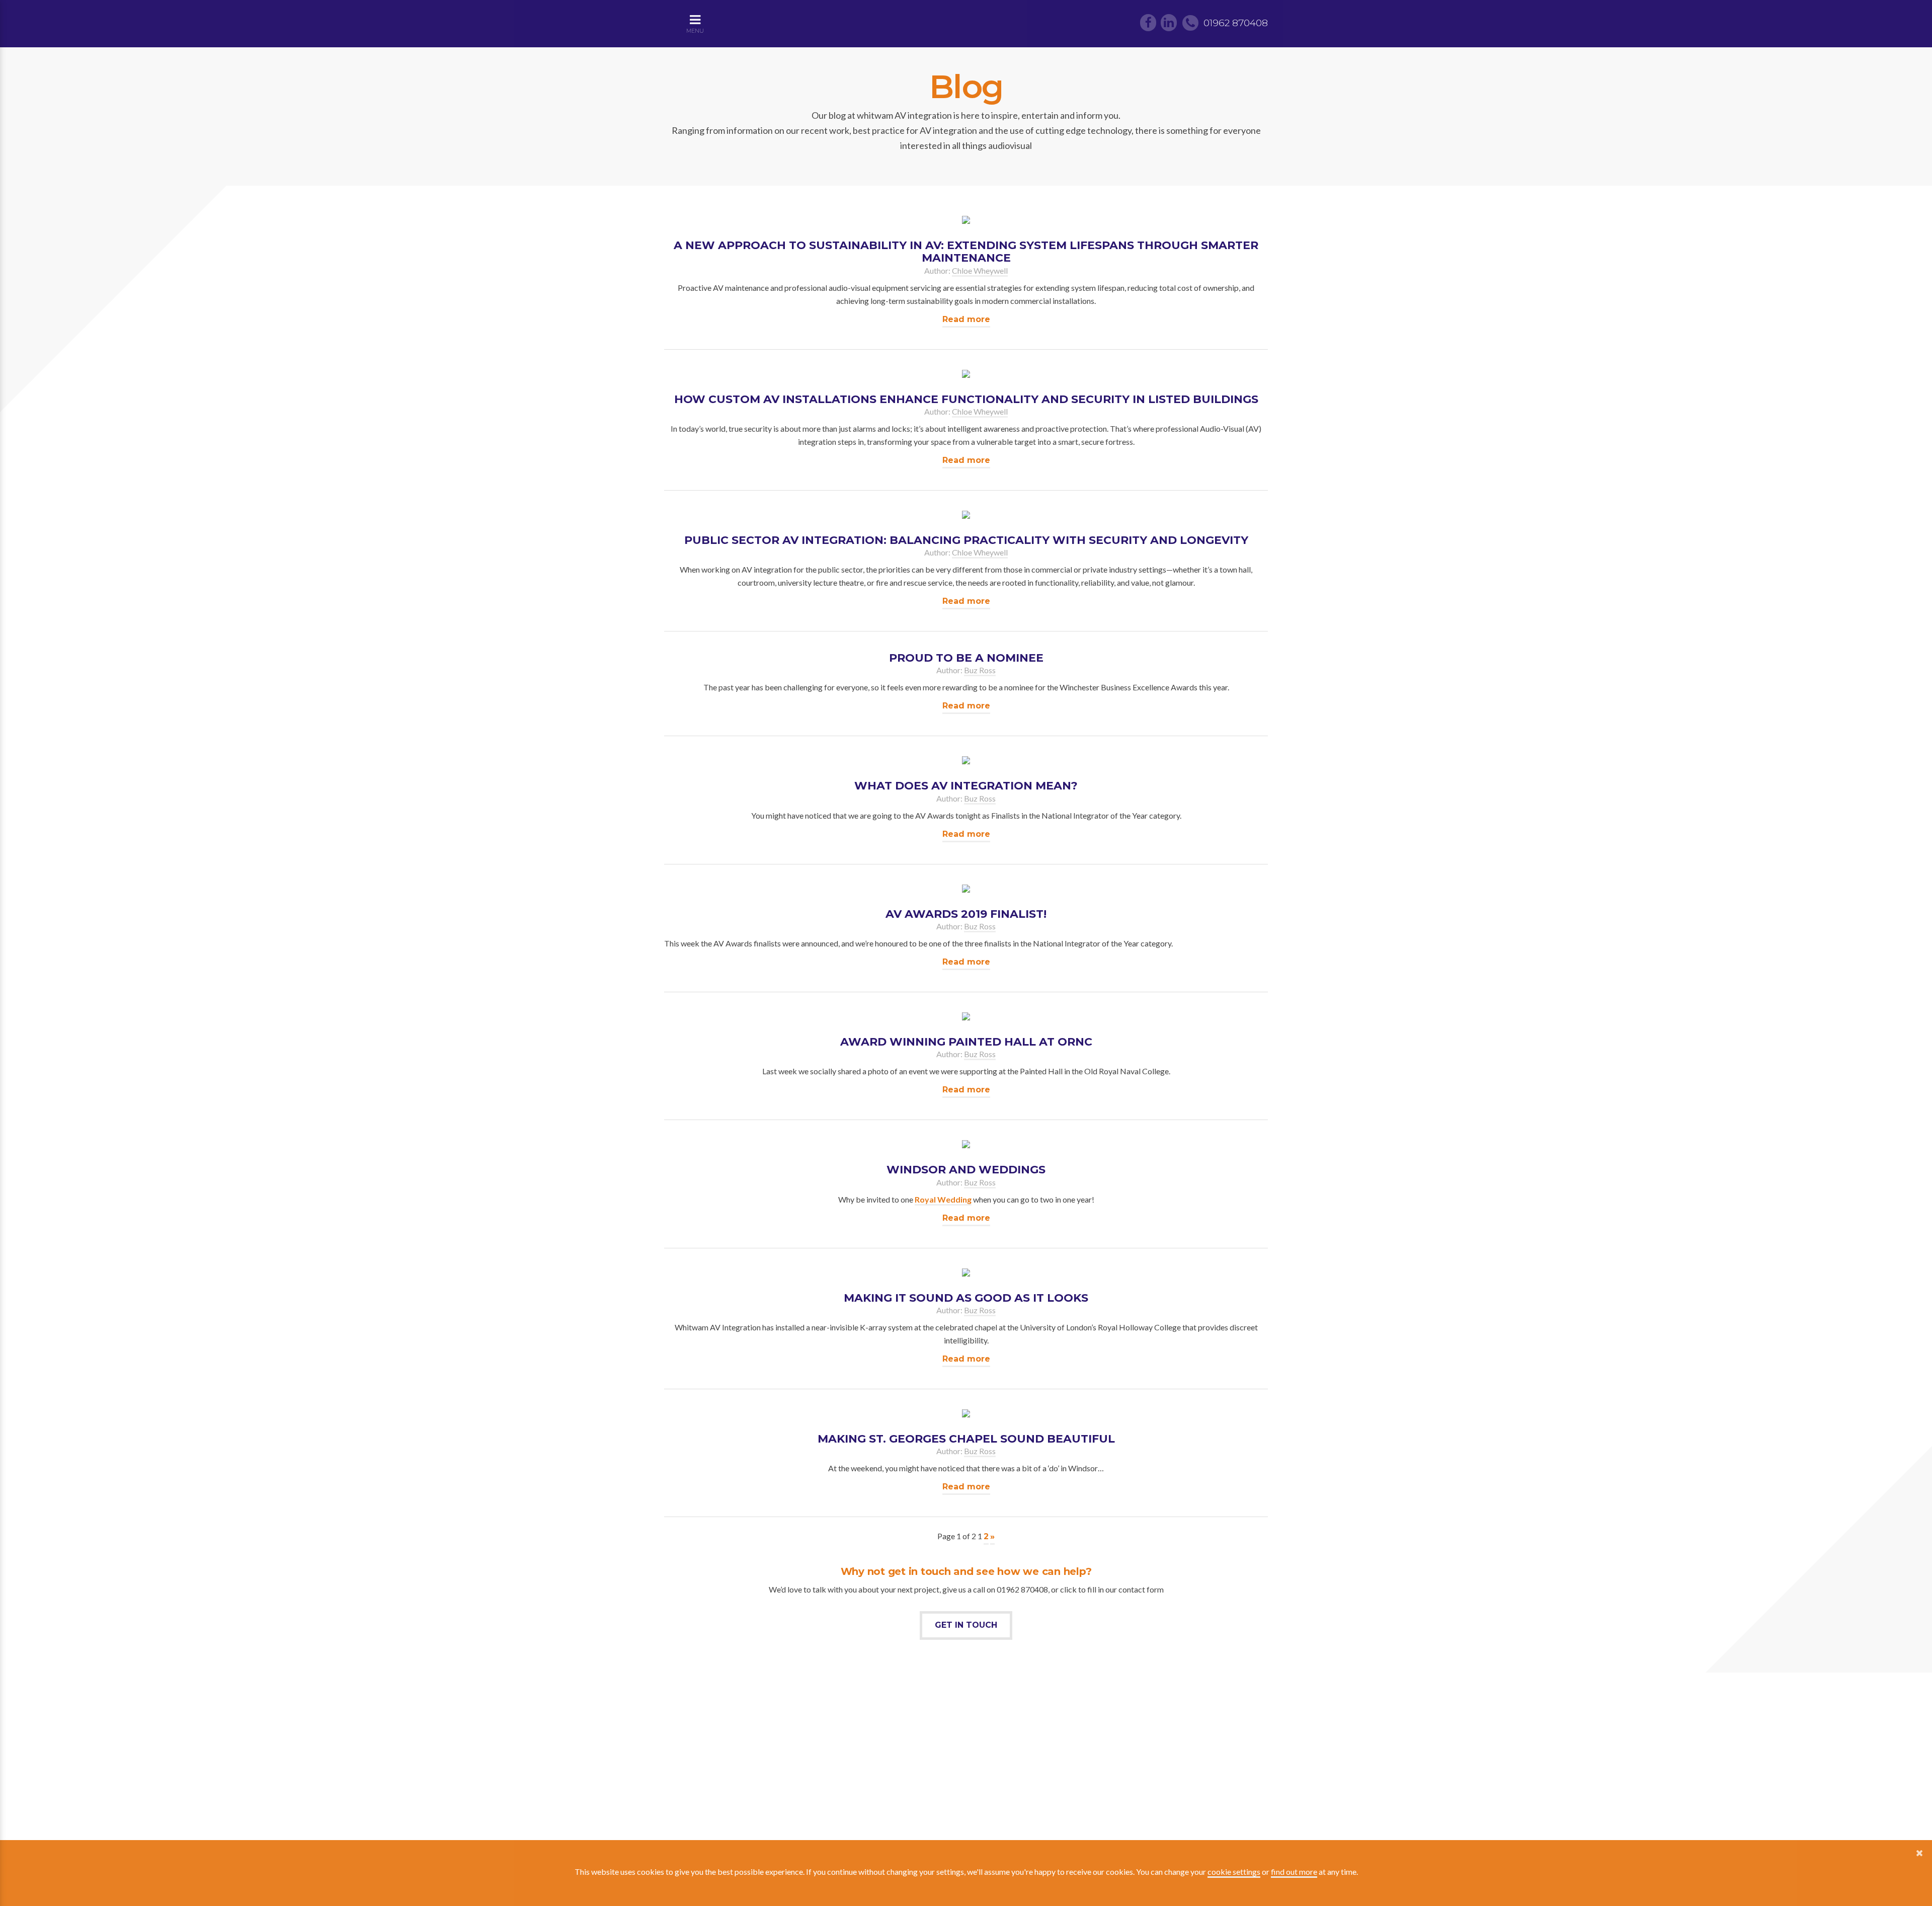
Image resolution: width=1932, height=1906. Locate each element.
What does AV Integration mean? (966, 786)
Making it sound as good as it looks (966, 1298)
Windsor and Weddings (966, 1170)
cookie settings (1234, 1872)
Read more (966, 319)
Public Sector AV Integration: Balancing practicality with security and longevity (966, 540)
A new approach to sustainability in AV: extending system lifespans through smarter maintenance (966, 252)
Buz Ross (980, 670)
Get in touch (966, 1625)
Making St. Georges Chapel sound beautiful (966, 1439)
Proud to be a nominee (966, 658)
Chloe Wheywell (980, 270)
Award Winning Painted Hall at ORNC (966, 1042)
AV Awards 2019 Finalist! (966, 914)
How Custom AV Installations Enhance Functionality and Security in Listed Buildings (966, 399)
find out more (1294, 1872)
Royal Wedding (943, 1199)
